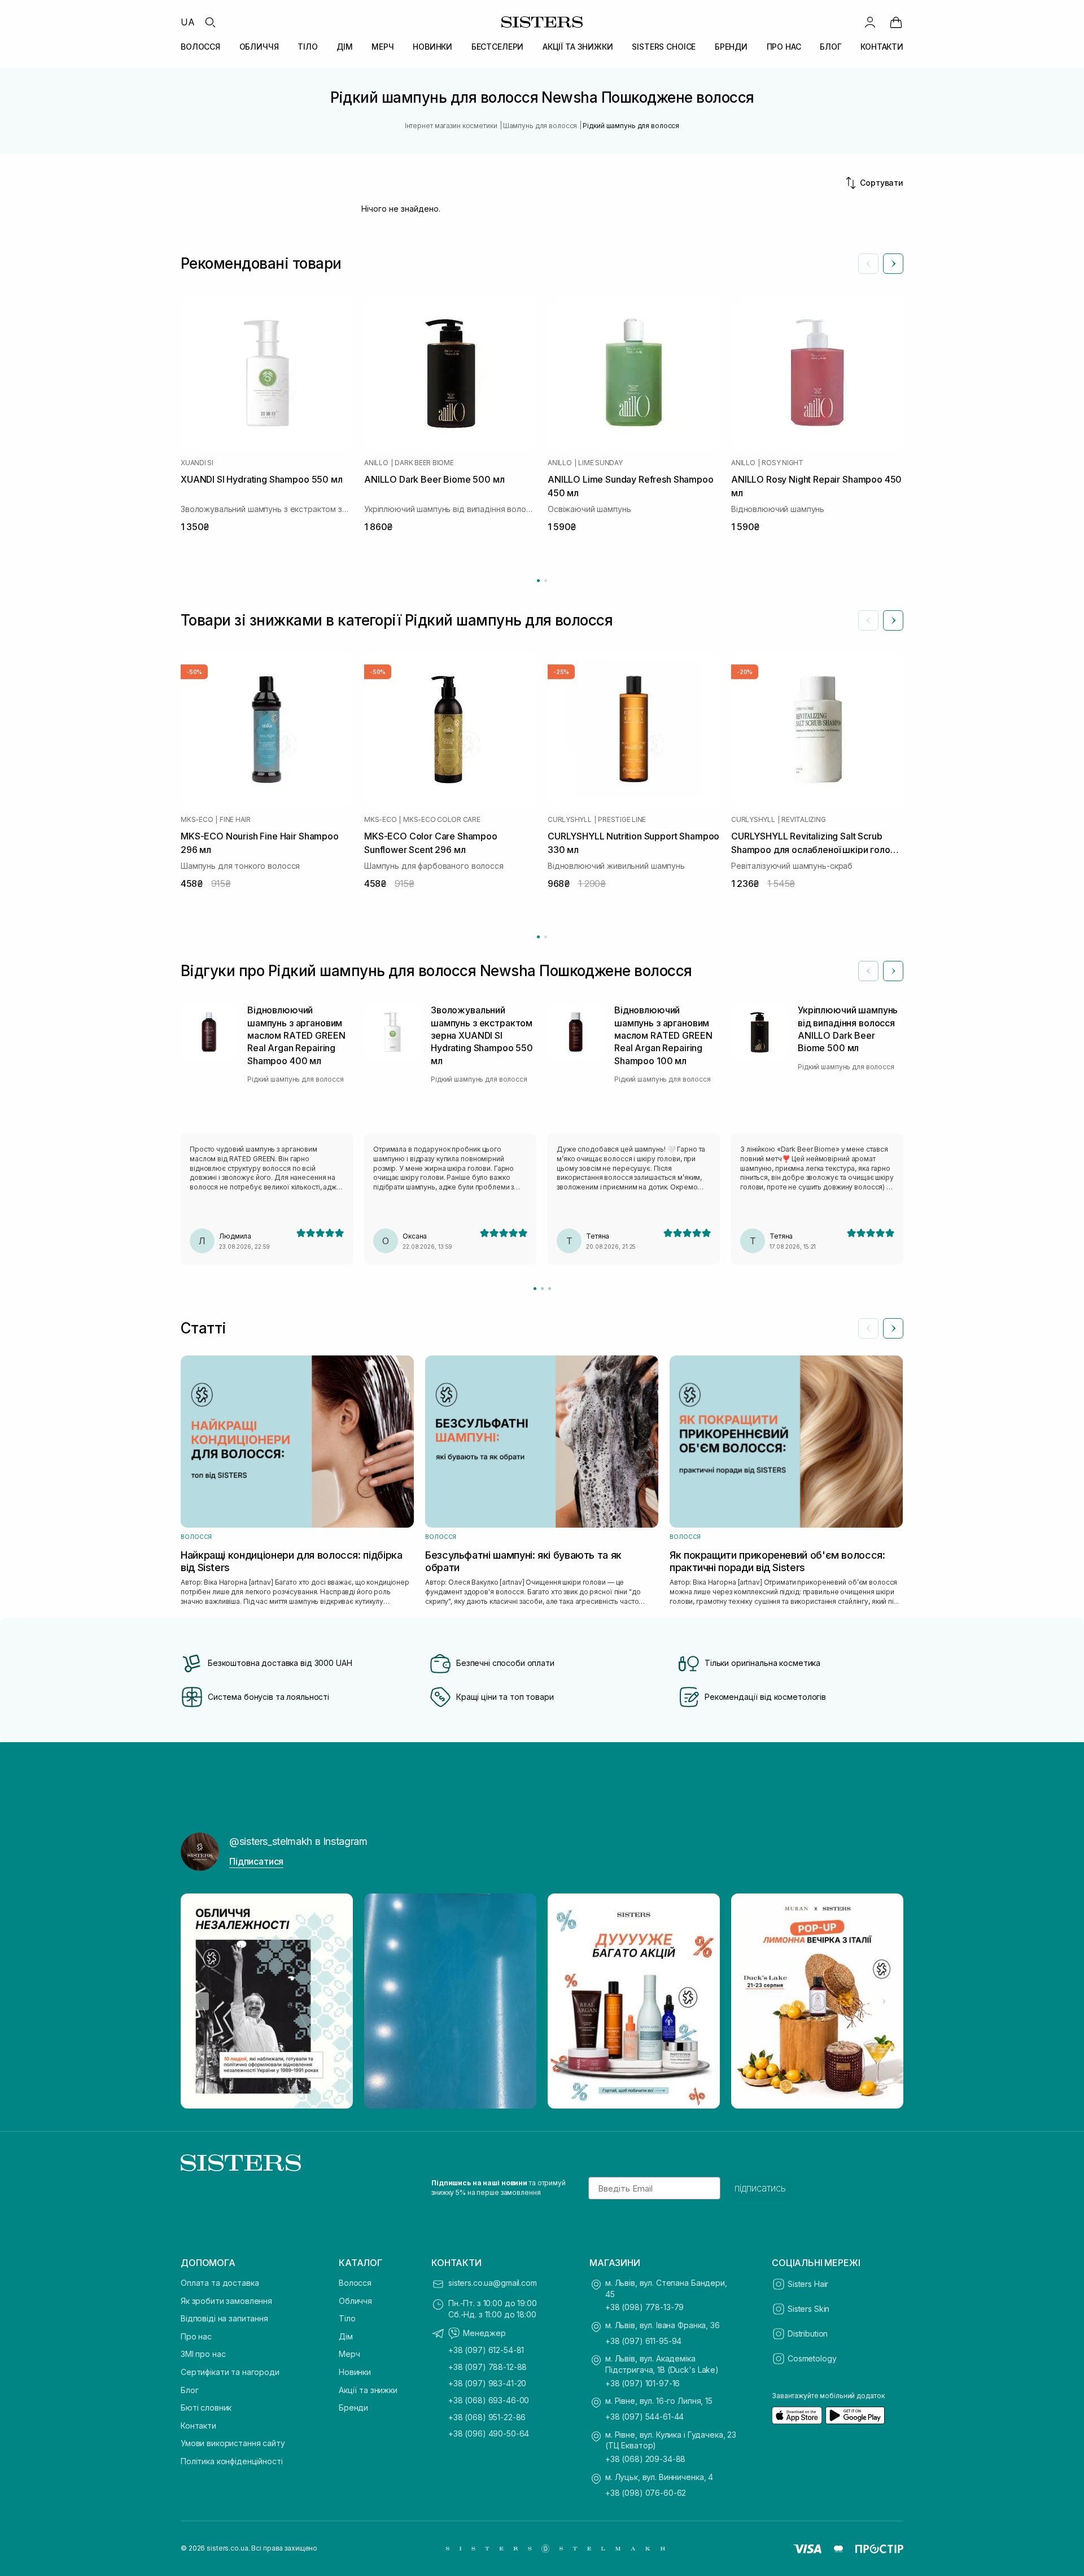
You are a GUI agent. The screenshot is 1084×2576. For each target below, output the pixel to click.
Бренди (353, 2407)
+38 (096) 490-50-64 (489, 2433)
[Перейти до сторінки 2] (546, 581)
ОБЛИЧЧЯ (259, 47)
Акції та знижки (368, 2390)
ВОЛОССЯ (200, 47)
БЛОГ (831, 47)
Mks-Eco (197, 820)
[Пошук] (210, 22)
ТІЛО (307, 47)
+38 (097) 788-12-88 (488, 2367)
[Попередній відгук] (868, 971)
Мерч (349, 2354)
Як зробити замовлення (226, 2301)
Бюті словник (206, 2407)
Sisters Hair (808, 2284)
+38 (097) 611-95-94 (643, 2341)
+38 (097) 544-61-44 (644, 2417)
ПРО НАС (784, 47)
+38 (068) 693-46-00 (489, 2400)
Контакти (198, 2426)
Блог (189, 2390)
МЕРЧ (383, 47)
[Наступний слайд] (893, 264)
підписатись (760, 2188)
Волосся (355, 2283)
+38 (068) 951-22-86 (487, 2417)
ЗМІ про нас (203, 2354)
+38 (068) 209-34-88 (645, 2459)
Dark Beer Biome (424, 463)
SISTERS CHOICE (664, 47)
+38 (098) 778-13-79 (644, 2307)
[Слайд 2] (542, 1289)
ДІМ (345, 47)
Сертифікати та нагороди (230, 2372)
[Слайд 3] (550, 1289)
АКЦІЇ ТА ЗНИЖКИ (578, 47)
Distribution (808, 2334)
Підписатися (256, 1861)
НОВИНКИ (432, 47)
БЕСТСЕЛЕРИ (498, 47)
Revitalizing (803, 820)
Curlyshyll (570, 820)
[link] (896, 22)
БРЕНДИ (731, 47)
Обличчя (355, 2301)
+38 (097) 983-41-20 (487, 2383)
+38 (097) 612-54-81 (486, 2350)
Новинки (355, 2372)
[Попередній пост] (200, 2001)
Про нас (196, 2336)
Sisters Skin (808, 2309)
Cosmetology (812, 2358)
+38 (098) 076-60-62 (646, 2493)
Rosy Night (783, 463)
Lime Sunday (600, 463)
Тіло (347, 2318)
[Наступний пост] (884, 2001)
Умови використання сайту (233, 2443)
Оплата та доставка (220, 2283)
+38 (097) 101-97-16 (642, 2383)
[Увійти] (870, 22)
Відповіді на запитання (224, 2318)
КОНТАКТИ (882, 47)
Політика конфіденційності (232, 2461)
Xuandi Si (197, 463)
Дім (346, 2336)
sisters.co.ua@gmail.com (493, 2283)
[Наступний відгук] (893, 971)
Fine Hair (235, 820)
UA (188, 22)
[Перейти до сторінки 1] (538, 581)
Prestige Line (622, 820)
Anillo (376, 463)
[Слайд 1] (535, 1289)
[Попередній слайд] (868, 264)
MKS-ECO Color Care (442, 820)
